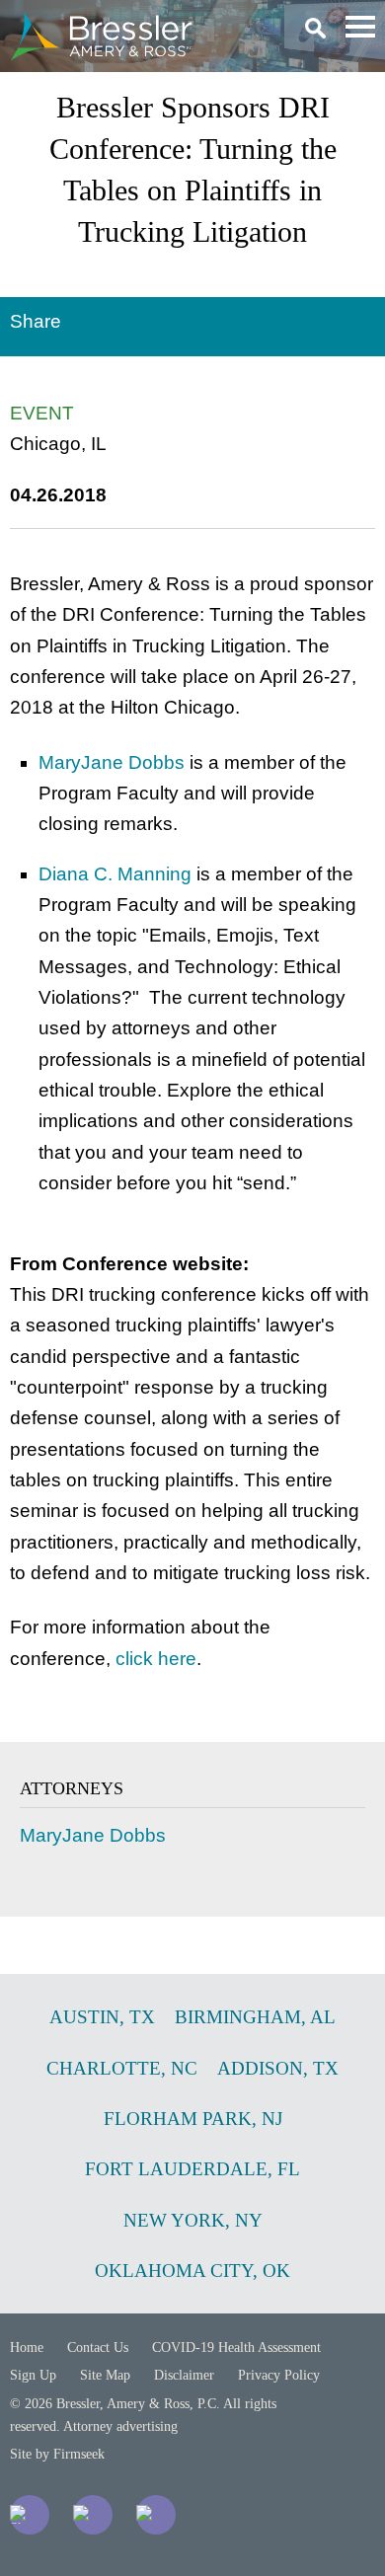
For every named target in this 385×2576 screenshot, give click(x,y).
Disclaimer (184, 2375)
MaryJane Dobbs (112, 762)
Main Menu (360, 27)
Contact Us (98, 2348)
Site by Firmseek (57, 2454)
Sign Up (33, 2375)
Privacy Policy (279, 2375)
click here (156, 1659)
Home (27, 2348)
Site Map (105, 2375)
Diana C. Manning (115, 874)
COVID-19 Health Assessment (236, 2348)
